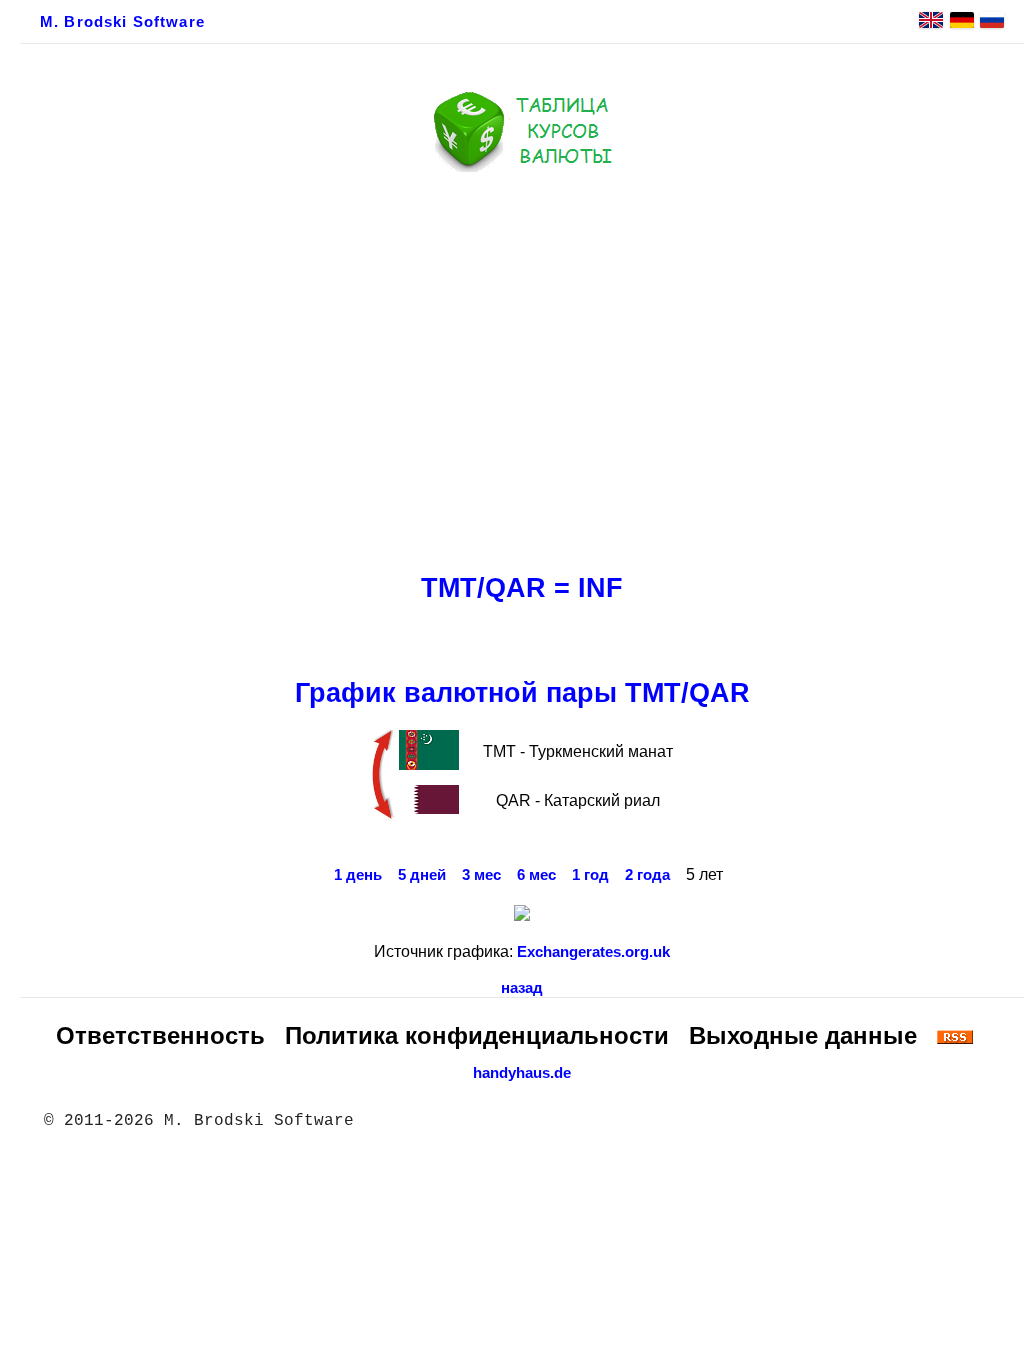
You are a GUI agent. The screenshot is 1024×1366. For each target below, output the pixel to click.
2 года (647, 875)
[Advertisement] (522, 367)
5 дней (422, 875)
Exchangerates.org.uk (593, 952)
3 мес (481, 875)
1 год (590, 875)
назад (522, 988)
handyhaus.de (522, 1073)
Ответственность (160, 1035)
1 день (358, 875)
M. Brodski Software (122, 22)
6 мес (536, 875)
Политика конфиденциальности (477, 1035)
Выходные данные (803, 1035)
